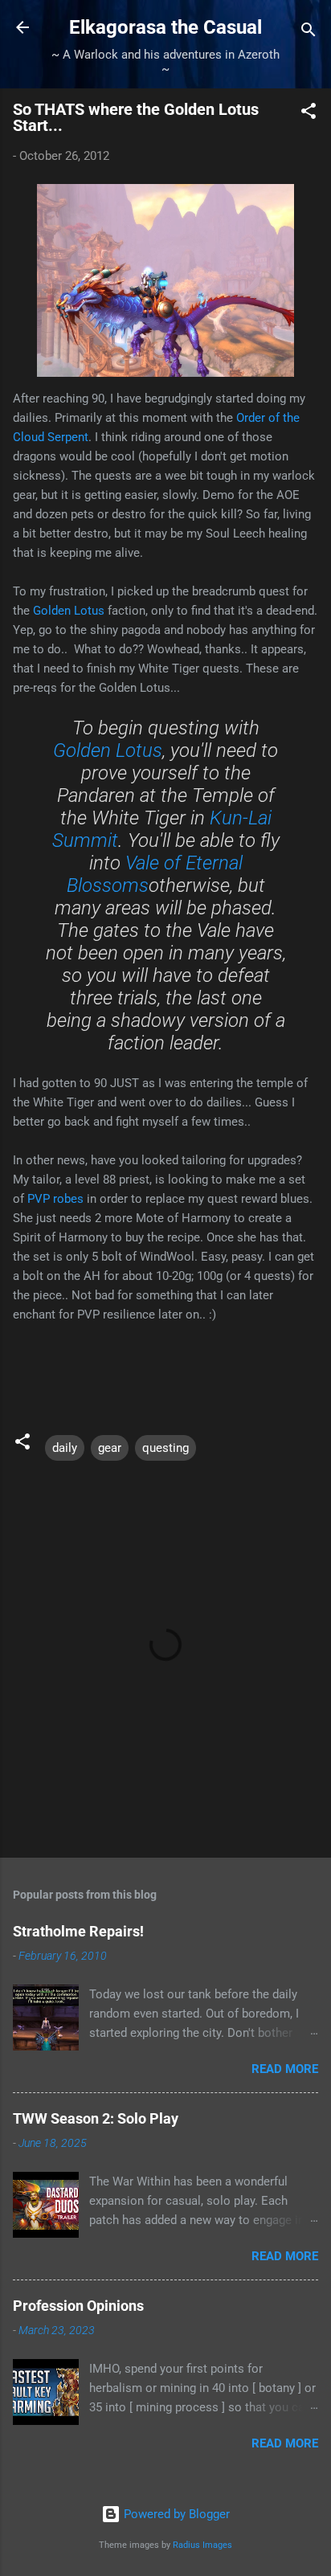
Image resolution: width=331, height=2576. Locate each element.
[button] (309, 114)
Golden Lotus (69, 611)
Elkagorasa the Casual (165, 27)
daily (65, 1448)
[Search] (309, 33)
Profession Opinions (78, 2306)
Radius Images (202, 2545)
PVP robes (55, 1199)
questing (165, 1448)
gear (110, 1448)
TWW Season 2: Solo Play (96, 2118)
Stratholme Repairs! (78, 1931)
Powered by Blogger (175, 2514)
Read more (285, 2069)
